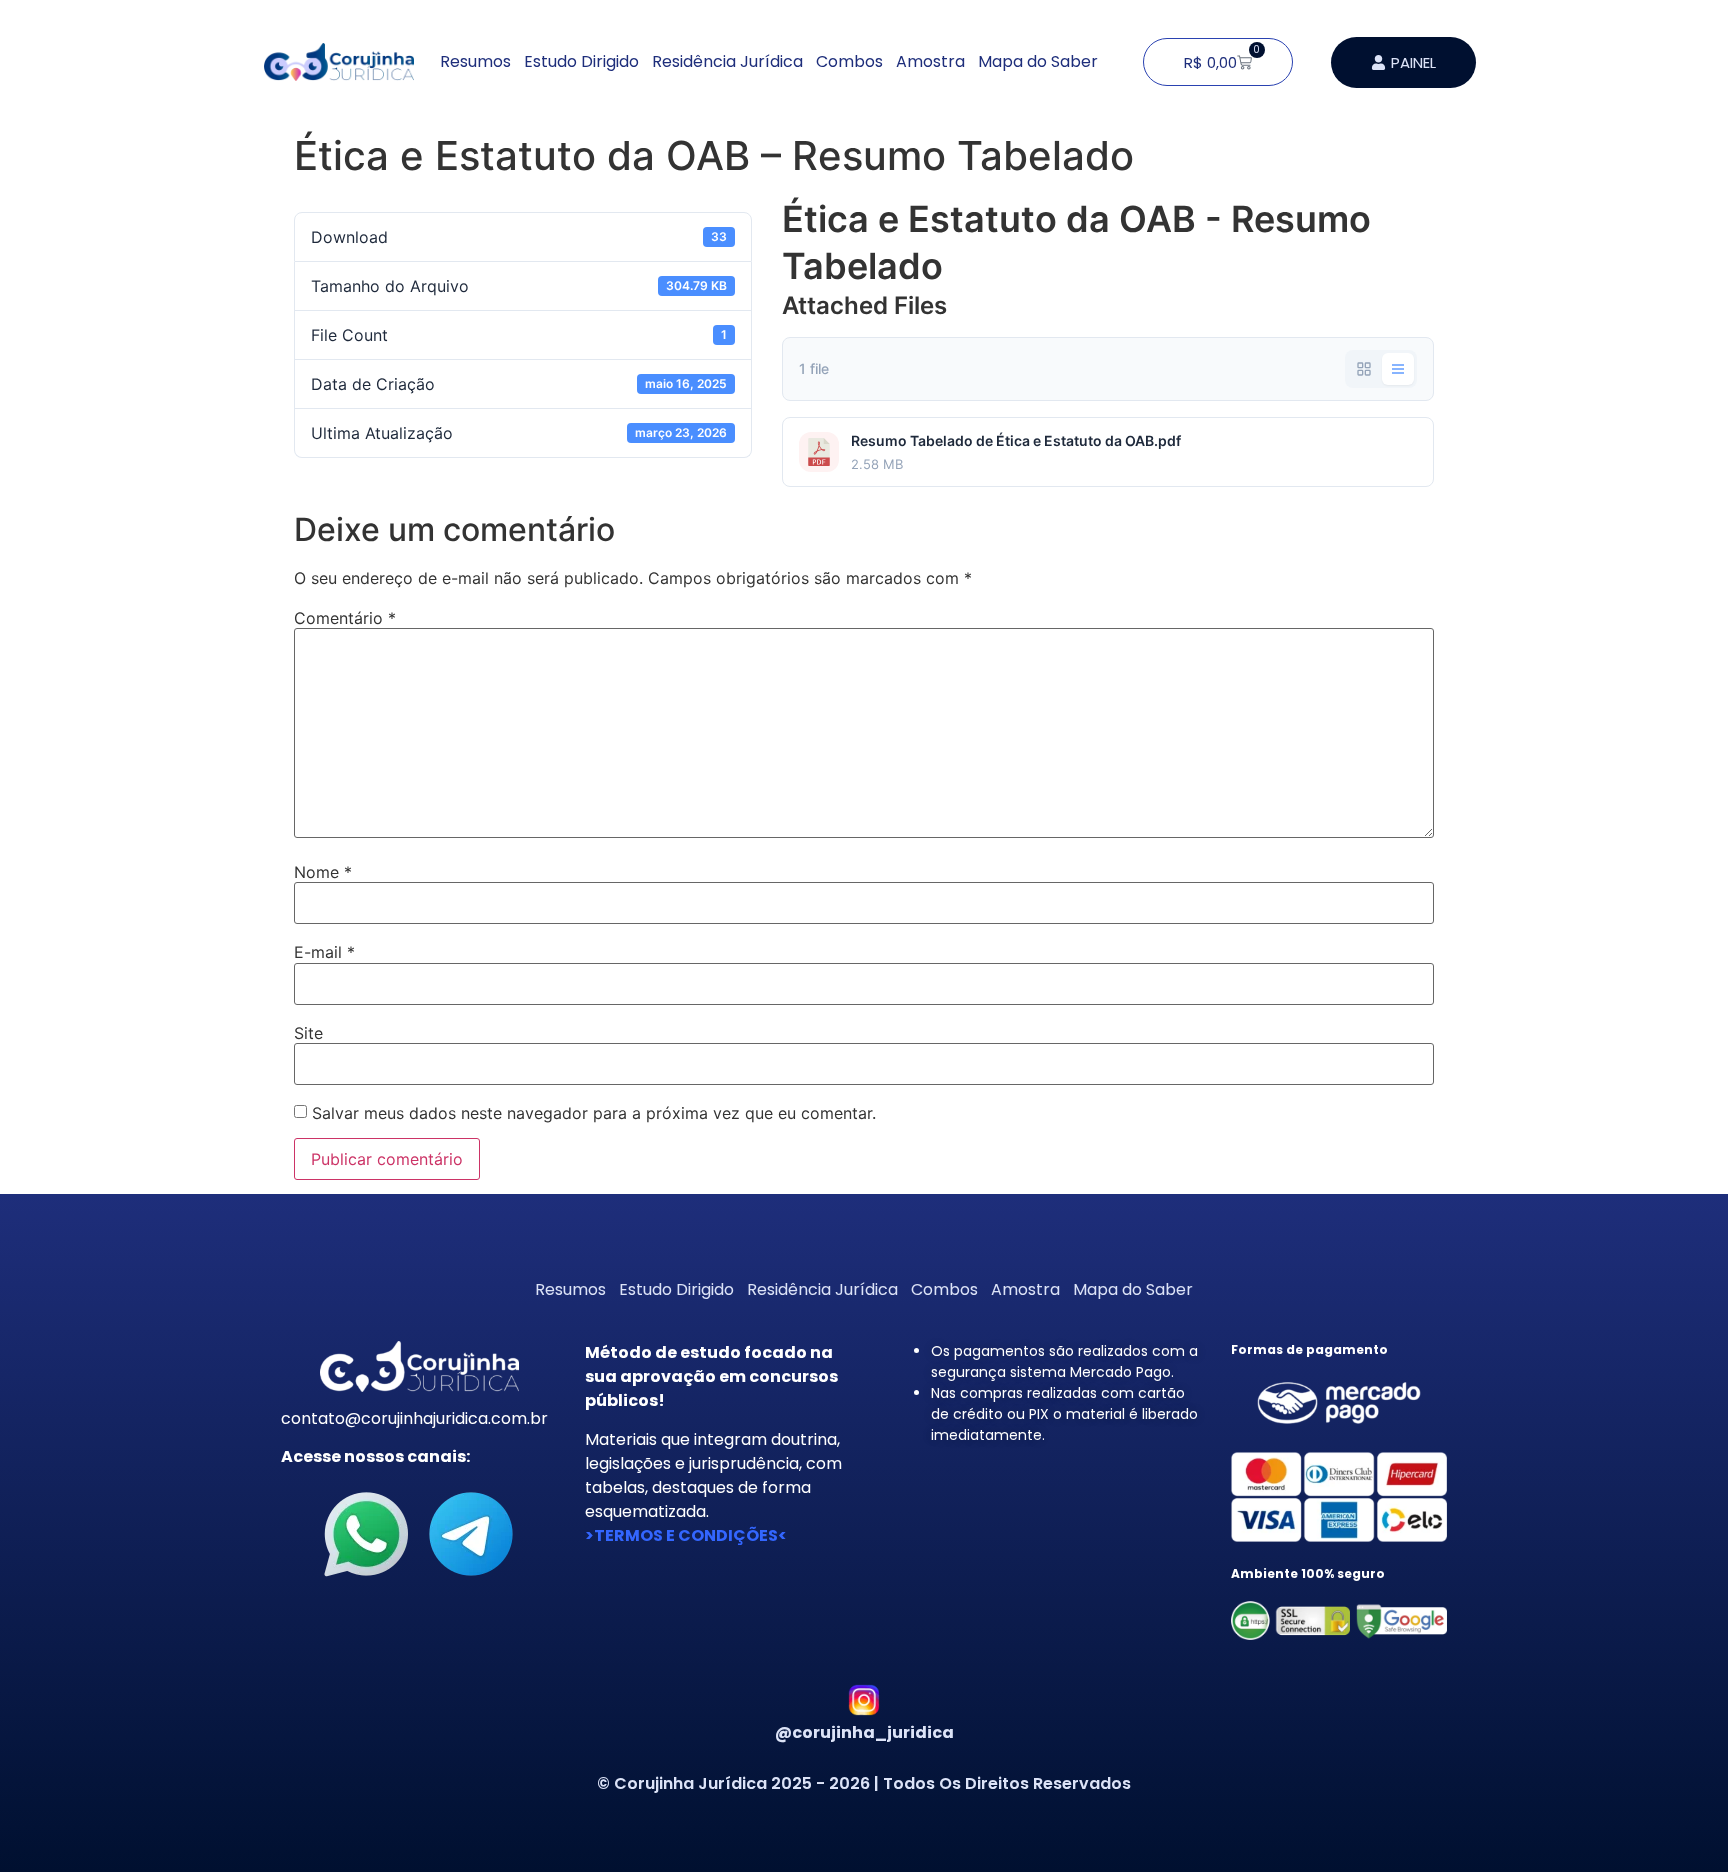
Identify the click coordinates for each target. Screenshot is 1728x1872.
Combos (849, 61)
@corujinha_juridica (864, 1732)
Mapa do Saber (1038, 61)
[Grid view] (1364, 369)
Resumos (475, 61)
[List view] (1398, 369)
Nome (323, 872)
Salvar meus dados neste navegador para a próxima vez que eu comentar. (594, 1113)
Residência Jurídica (727, 61)
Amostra (930, 61)
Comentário (345, 618)
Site (308, 1033)
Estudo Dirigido (581, 61)
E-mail (324, 952)
